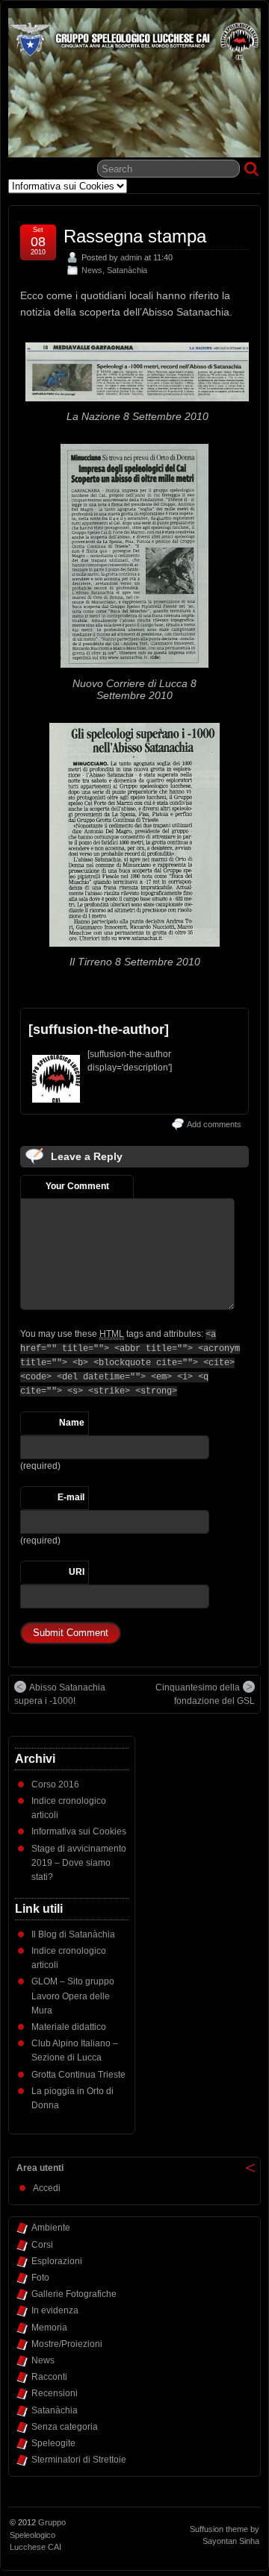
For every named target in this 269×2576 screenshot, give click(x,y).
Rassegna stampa (135, 236)
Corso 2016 (55, 1784)
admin (131, 257)
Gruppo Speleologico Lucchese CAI (38, 2535)
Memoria (49, 2328)
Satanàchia (127, 270)
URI (77, 1572)
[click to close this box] (250, 2168)
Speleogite (53, 2443)
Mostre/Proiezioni (67, 2344)
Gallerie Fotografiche (74, 2294)
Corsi (42, 2245)
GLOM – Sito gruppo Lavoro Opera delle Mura (73, 1996)
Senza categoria (65, 2427)
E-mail (71, 1497)
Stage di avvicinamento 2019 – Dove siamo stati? (79, 1863)
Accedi (47, 2188)
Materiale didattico (69, 2027)
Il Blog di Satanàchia (73, 1934)
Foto (40, 2278)
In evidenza (55, 2310)
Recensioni (55, 2393)
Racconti (49, 2377)
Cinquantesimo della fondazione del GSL (205, 1694)
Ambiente (51, 2228)
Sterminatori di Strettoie (79, 2460)
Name (72, 1423)
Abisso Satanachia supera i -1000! (60, 1694)
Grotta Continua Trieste (78, 2075)
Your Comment (77, 1186)
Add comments (214, 1124)
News (92, 270)
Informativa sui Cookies (79, 1831)
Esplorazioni (57, 2261)
